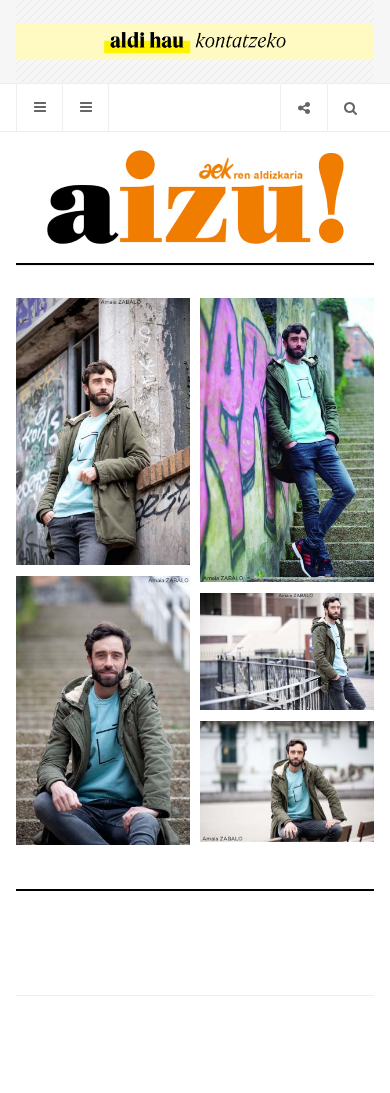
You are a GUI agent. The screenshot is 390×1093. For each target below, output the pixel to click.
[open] (39, 107)
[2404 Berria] (195, 40)
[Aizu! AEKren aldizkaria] (195, 197)
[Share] (303, 107)
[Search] (350, 107)
